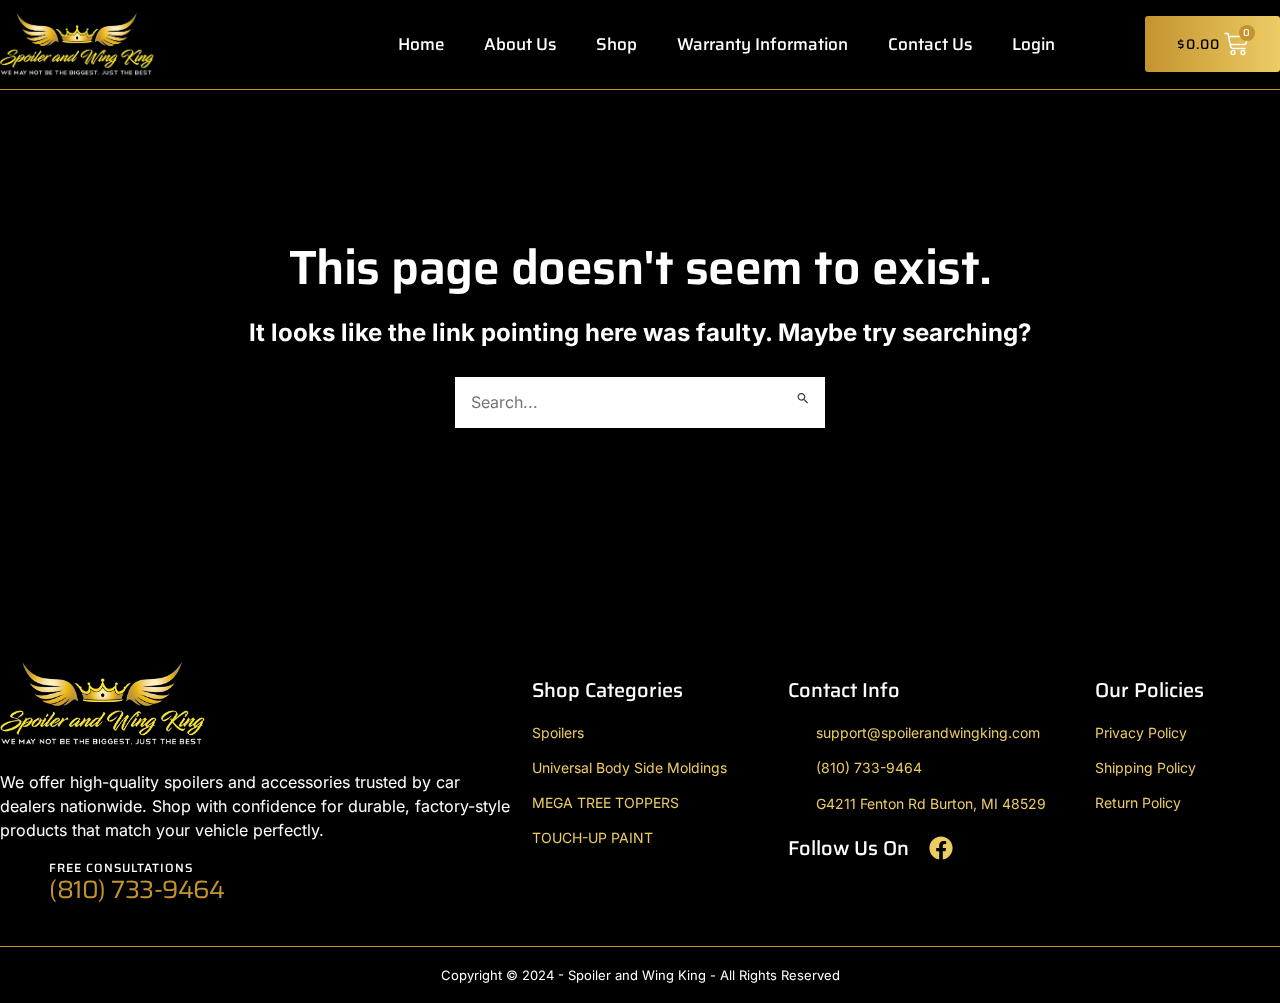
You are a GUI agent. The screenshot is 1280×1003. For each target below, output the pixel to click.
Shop (616, 44)
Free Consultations (121, 867)
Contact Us (930, 44)
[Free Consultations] (17, 883)
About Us (520, 44)
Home (421, 44)
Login (1033, 44)
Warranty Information (762, 44)
